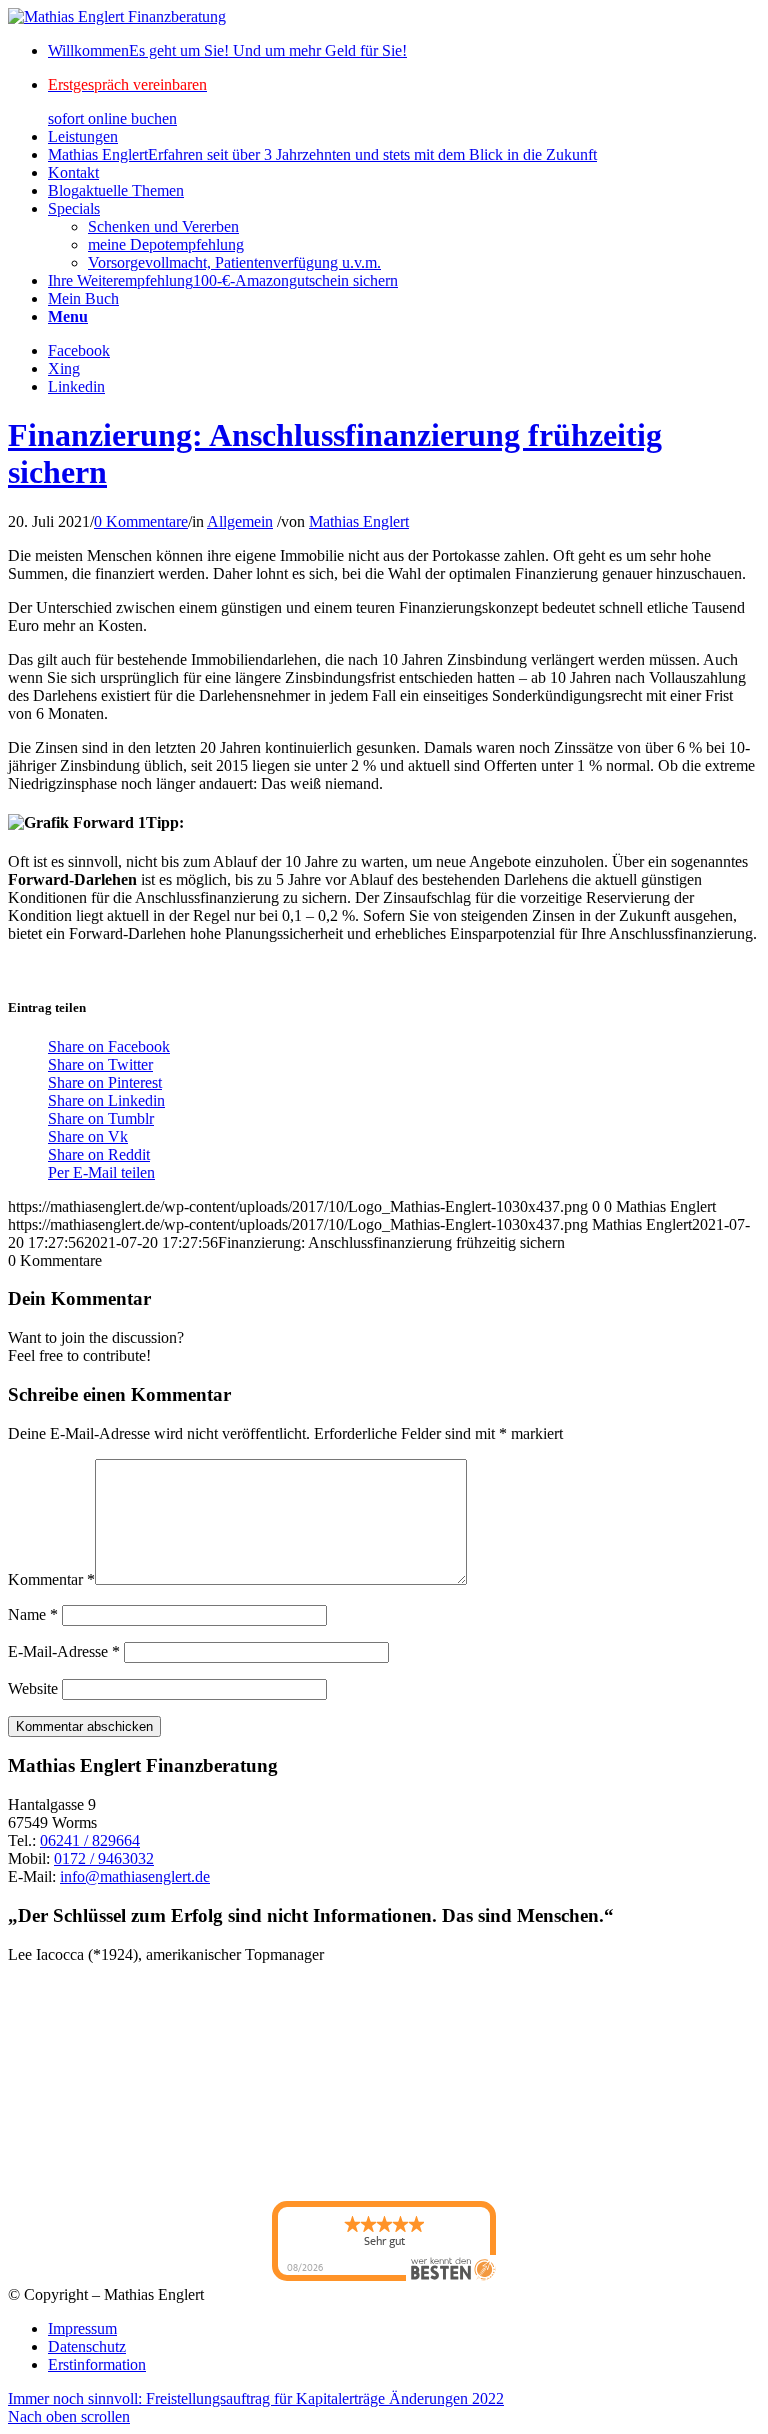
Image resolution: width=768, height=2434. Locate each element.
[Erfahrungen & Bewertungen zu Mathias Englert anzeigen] (98, 2082)
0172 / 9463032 (104, 1858)
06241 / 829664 (90, 1840)
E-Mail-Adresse (64, 1651)
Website (33, 1688)
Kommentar (51, 1579)
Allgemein (240, 521)
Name (33, 1614)
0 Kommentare (141, 521)
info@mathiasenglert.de (135, 1876)
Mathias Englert (359, 521)
